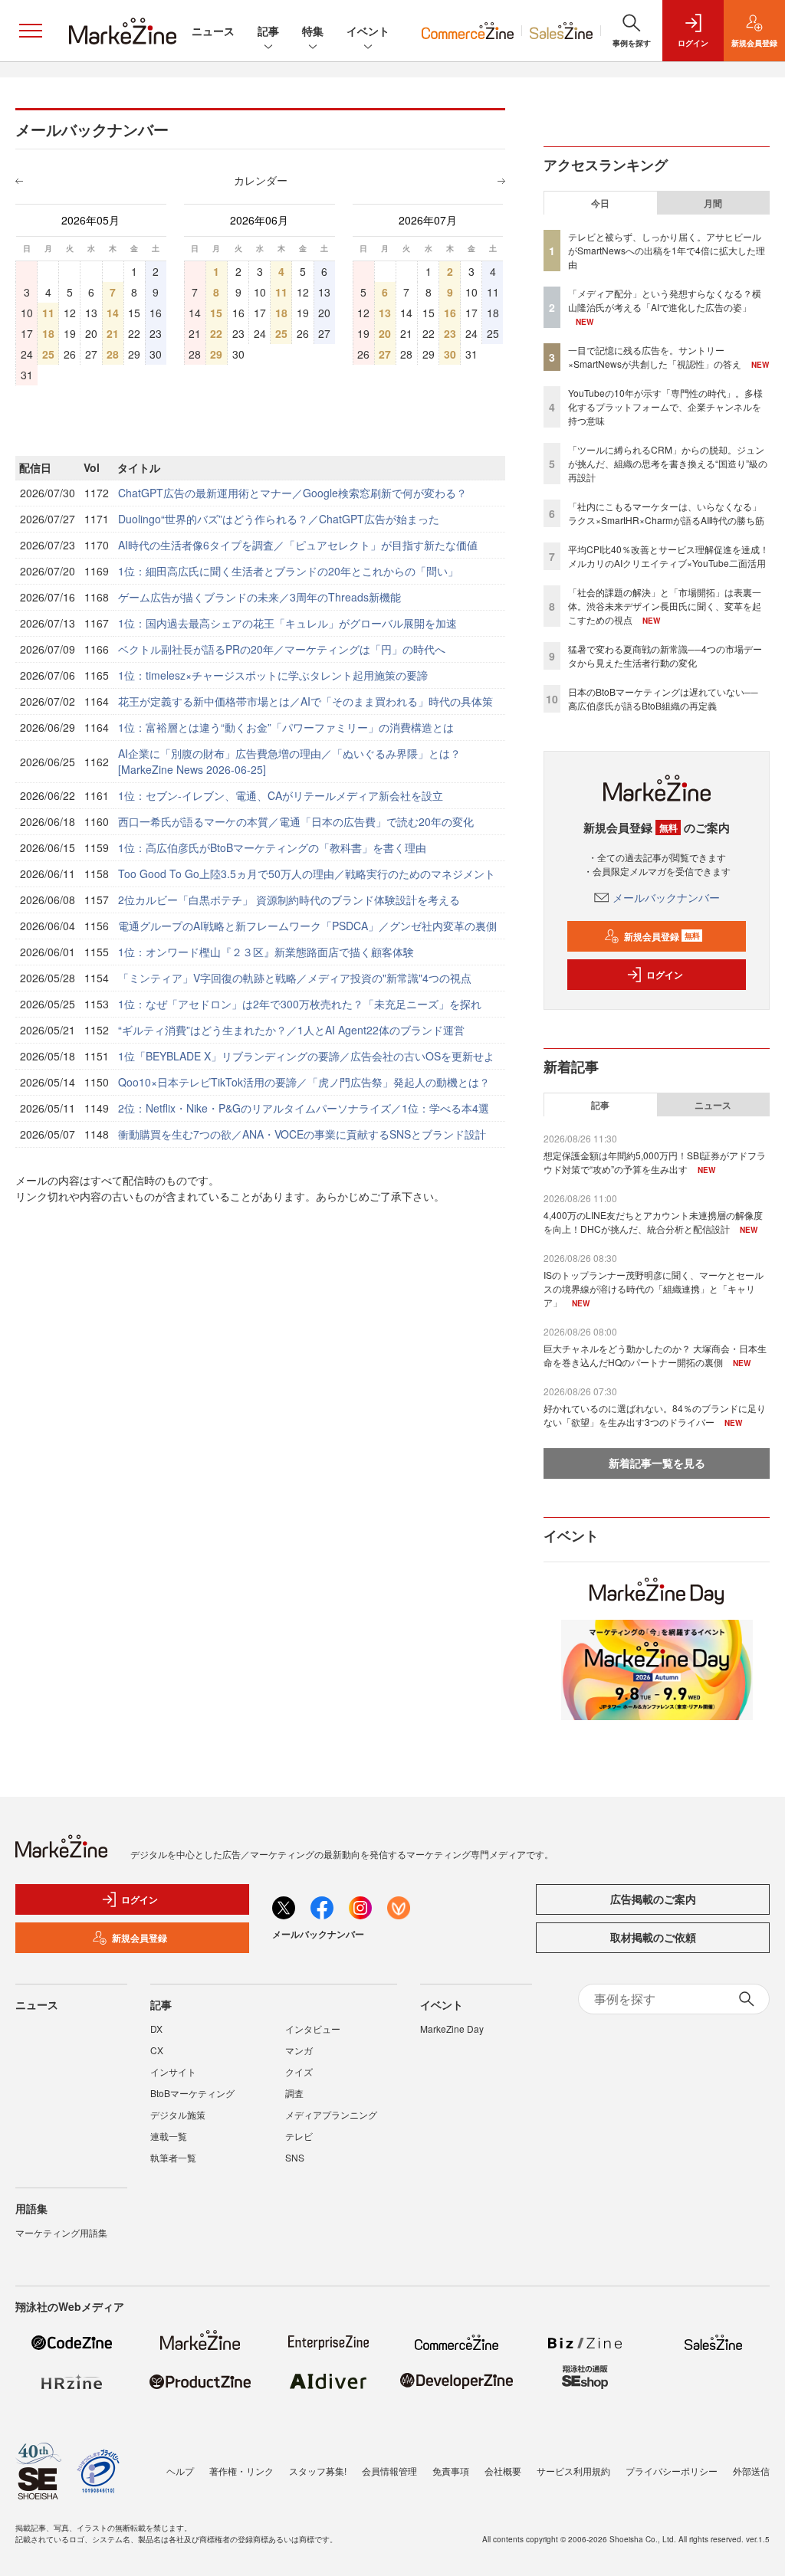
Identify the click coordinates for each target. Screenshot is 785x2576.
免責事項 (451, 2471)
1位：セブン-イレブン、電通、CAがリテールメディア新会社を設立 (281, 795)
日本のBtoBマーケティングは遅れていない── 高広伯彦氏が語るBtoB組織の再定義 (663, 698)
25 (48, 354)
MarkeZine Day (452, 2029)
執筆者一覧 (173, 2157)
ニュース (213, 31)
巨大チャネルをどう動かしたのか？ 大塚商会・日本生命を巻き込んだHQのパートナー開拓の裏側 (655, 1355)
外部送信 (751, 2471)
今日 (600, 203)
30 (450, 354)
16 (450, 313)
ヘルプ (180, 2471)
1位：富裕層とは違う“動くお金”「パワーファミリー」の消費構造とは (286, 727)
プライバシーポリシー (672, 2471)
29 (216, 354)
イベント (368, 31)
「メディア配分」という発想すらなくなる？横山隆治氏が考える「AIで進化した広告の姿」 (665, 300)
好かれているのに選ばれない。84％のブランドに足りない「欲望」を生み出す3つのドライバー (655, 1415)
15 (216, 313)
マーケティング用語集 (61, 2232)
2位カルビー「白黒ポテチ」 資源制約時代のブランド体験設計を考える (289, 900)
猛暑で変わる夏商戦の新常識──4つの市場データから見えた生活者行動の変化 (665, 655)
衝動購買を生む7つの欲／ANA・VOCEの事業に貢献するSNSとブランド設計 (302, 1134)
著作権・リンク (241, 2471)
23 (450, 333)
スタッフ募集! (318, 2471)
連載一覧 (169, 2136)
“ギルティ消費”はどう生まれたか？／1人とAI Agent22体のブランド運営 (291, 1030)
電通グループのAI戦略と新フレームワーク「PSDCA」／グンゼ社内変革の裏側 (307, 926)
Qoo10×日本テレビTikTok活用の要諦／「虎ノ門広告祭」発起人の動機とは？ (304, 1082)
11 (48, 313)
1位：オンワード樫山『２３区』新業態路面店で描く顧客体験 (266, 952)
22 (216, 333)
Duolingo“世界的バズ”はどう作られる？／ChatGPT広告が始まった (279, 519)
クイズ (299, 2071)
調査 (294, 2093)
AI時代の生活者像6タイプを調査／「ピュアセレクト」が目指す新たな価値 (298, 545)
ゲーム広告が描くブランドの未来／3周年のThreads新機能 (259, 597)
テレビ (299, 2136)
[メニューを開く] (31, 31)
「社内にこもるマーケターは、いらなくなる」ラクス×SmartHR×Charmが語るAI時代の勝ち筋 (666, 513)
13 (385, 313)
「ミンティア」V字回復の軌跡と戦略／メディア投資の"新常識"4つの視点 (295, 978)
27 (385, 354)
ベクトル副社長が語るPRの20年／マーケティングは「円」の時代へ (282, 649)
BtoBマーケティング (192, 2093)
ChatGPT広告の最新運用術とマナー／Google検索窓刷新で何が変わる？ (292, 493)
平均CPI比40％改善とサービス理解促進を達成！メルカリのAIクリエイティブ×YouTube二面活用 (668, 556)
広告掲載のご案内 (653, 1899)
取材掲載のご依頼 (653, 1937)
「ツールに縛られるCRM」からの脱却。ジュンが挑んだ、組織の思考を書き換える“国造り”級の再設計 (668, 463)
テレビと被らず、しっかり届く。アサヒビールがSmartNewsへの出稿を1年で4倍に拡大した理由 (667, 250)
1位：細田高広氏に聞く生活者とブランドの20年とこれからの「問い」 (288, 571)
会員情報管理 (389, 2471)
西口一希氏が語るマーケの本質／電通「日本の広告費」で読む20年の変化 (296, 821)
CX (157, 2050)
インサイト (173, 2071)
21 (113, 333)
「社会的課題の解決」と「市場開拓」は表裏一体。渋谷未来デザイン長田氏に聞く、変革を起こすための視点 (665, 606)
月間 (713, 203)
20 (385, 333)
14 (113, 313)
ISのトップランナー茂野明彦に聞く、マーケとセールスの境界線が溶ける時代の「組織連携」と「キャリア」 (654, 1288)
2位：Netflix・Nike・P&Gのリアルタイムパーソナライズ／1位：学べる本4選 (304, 1108)
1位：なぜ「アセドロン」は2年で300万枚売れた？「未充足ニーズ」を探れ (300, 1004)
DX (156, 2029)
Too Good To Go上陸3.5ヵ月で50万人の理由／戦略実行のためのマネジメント (307, 873)
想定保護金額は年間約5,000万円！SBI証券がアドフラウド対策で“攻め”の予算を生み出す (655, 1162)
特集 (313, 31)
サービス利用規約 (573, 2471)
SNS (295, 2157)
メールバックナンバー (666, 897)
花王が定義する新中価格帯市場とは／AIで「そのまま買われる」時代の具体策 (305, 701)
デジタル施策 (178, 2114)
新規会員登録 (662, 936)
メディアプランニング (331, 2114)
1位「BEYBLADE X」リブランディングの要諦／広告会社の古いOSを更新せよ (306, 1056)
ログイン (665, 975)
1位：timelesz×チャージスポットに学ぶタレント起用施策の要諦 (273, 675)
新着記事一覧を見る (657, 1463)
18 (48, 333)
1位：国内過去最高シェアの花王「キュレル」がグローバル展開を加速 (287, 623)
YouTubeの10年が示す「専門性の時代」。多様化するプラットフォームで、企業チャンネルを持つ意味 (665, 406)
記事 (268, 31)
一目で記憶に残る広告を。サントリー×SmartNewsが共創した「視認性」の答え (655, 357)
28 (113, 354)
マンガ (299, 2050)
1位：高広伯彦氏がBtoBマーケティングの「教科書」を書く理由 (272, 847)
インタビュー (313, 2029)
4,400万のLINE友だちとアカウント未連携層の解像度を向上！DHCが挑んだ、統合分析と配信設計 (653, 1222)
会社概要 (503, 2471)
